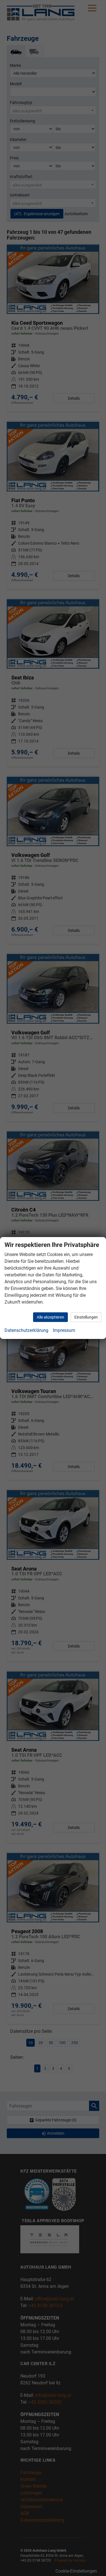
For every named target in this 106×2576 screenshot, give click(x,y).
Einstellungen (86, 1317)
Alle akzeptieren (50, 1317)
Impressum (64, 1330)
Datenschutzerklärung (26, 1330)
